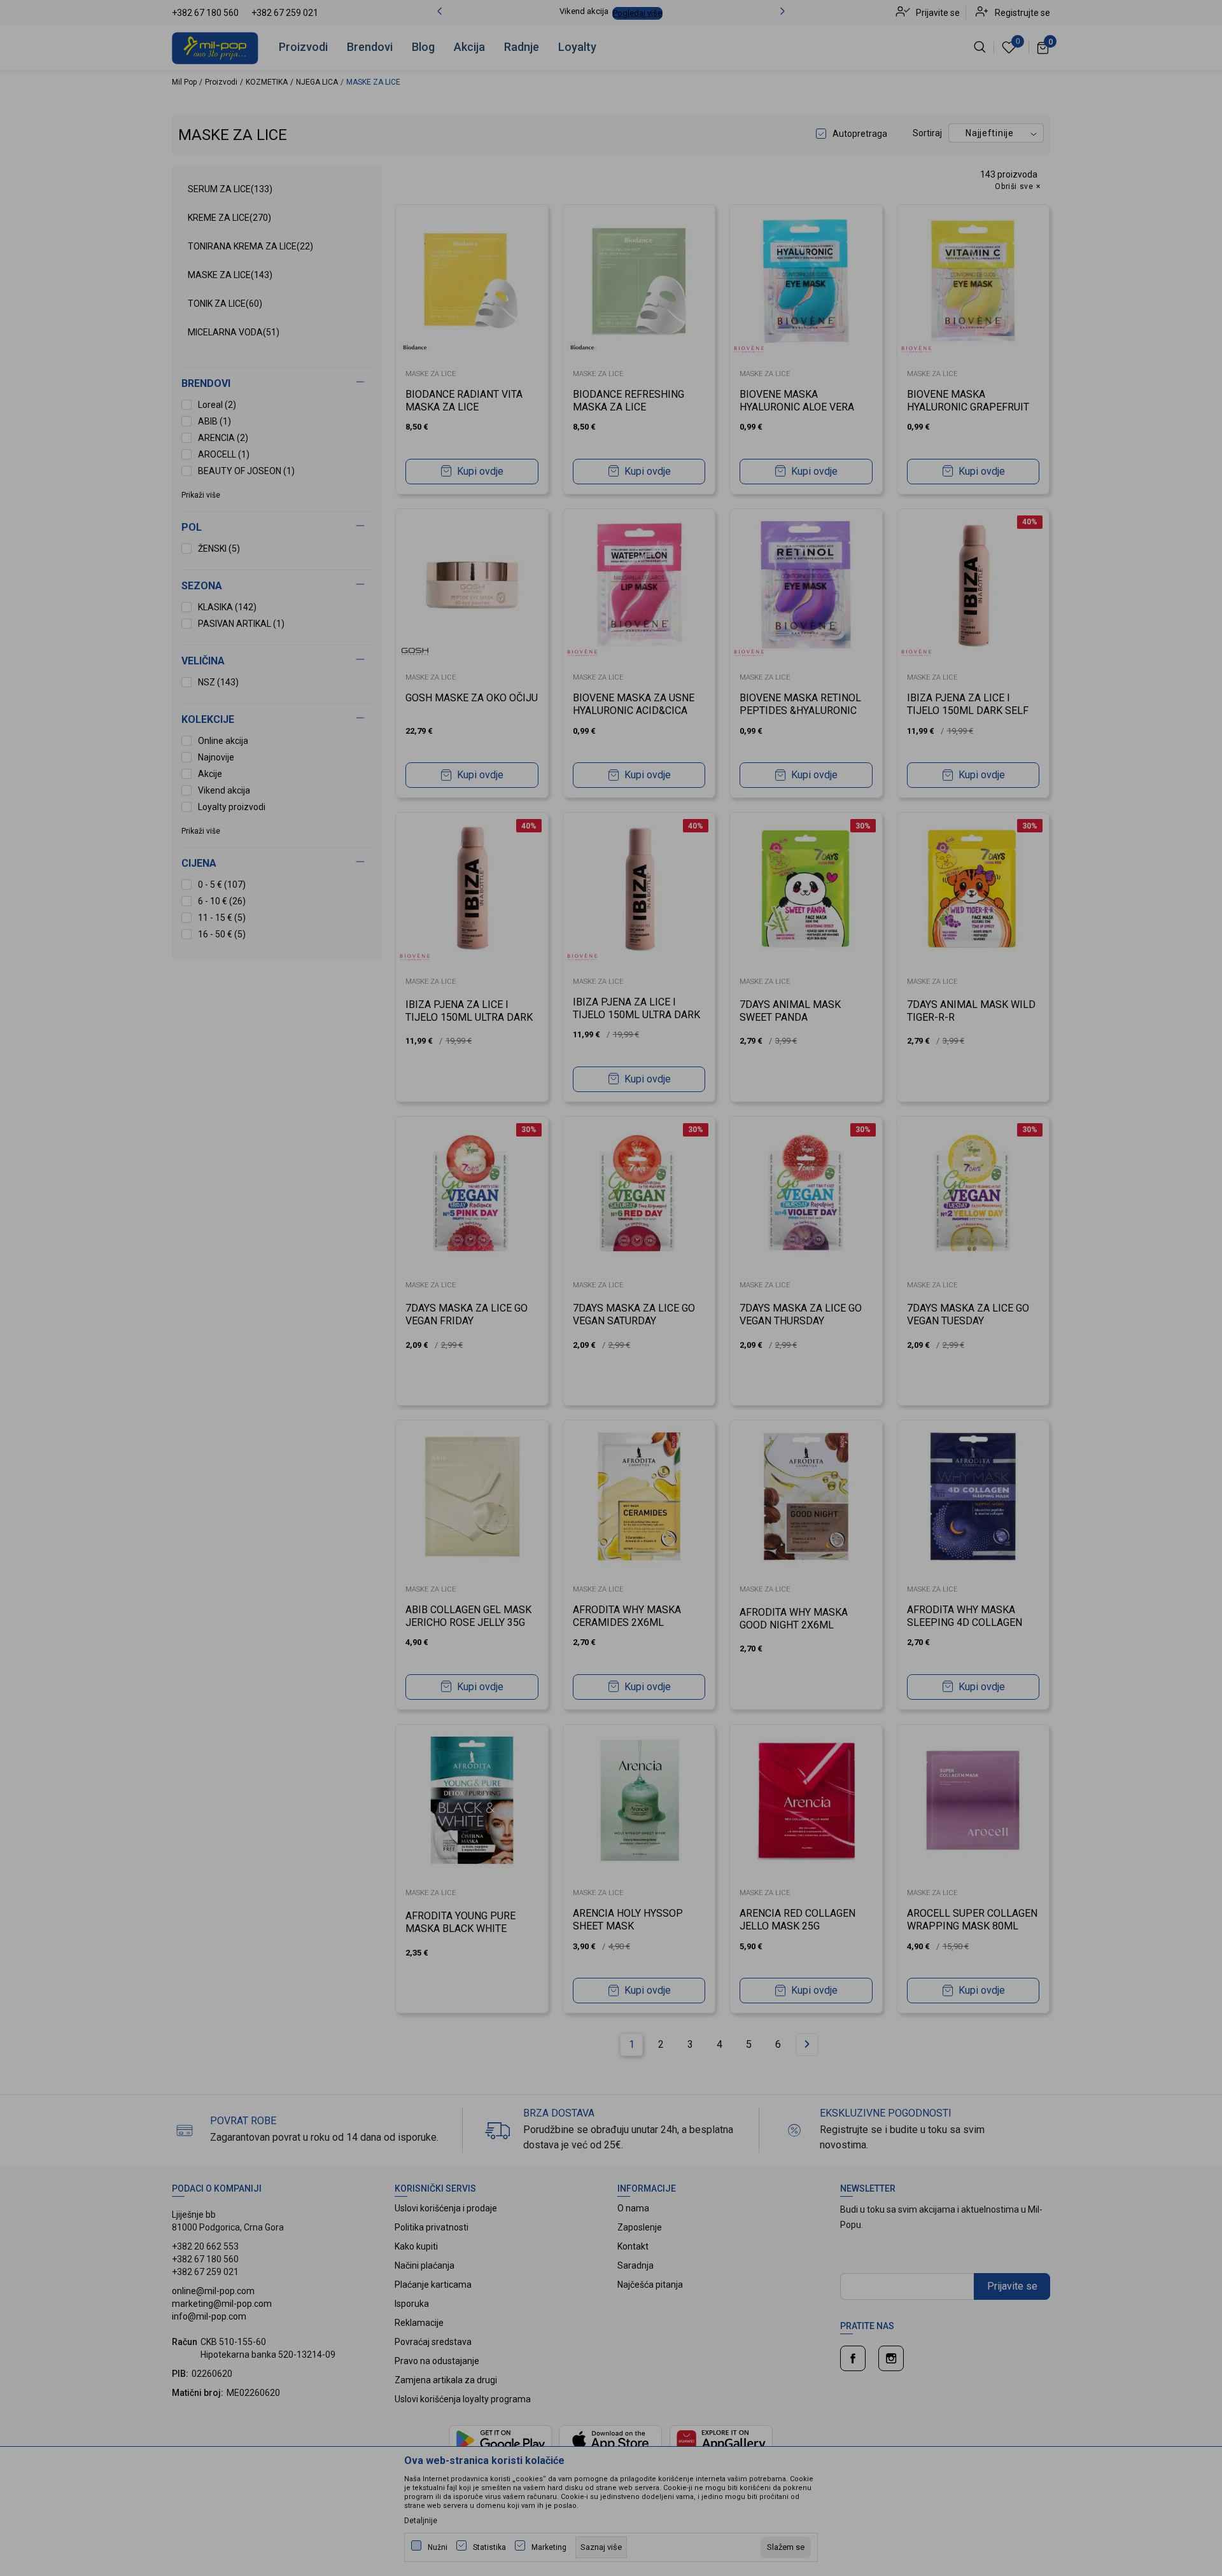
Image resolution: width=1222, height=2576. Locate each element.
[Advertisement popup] (611, 320)
